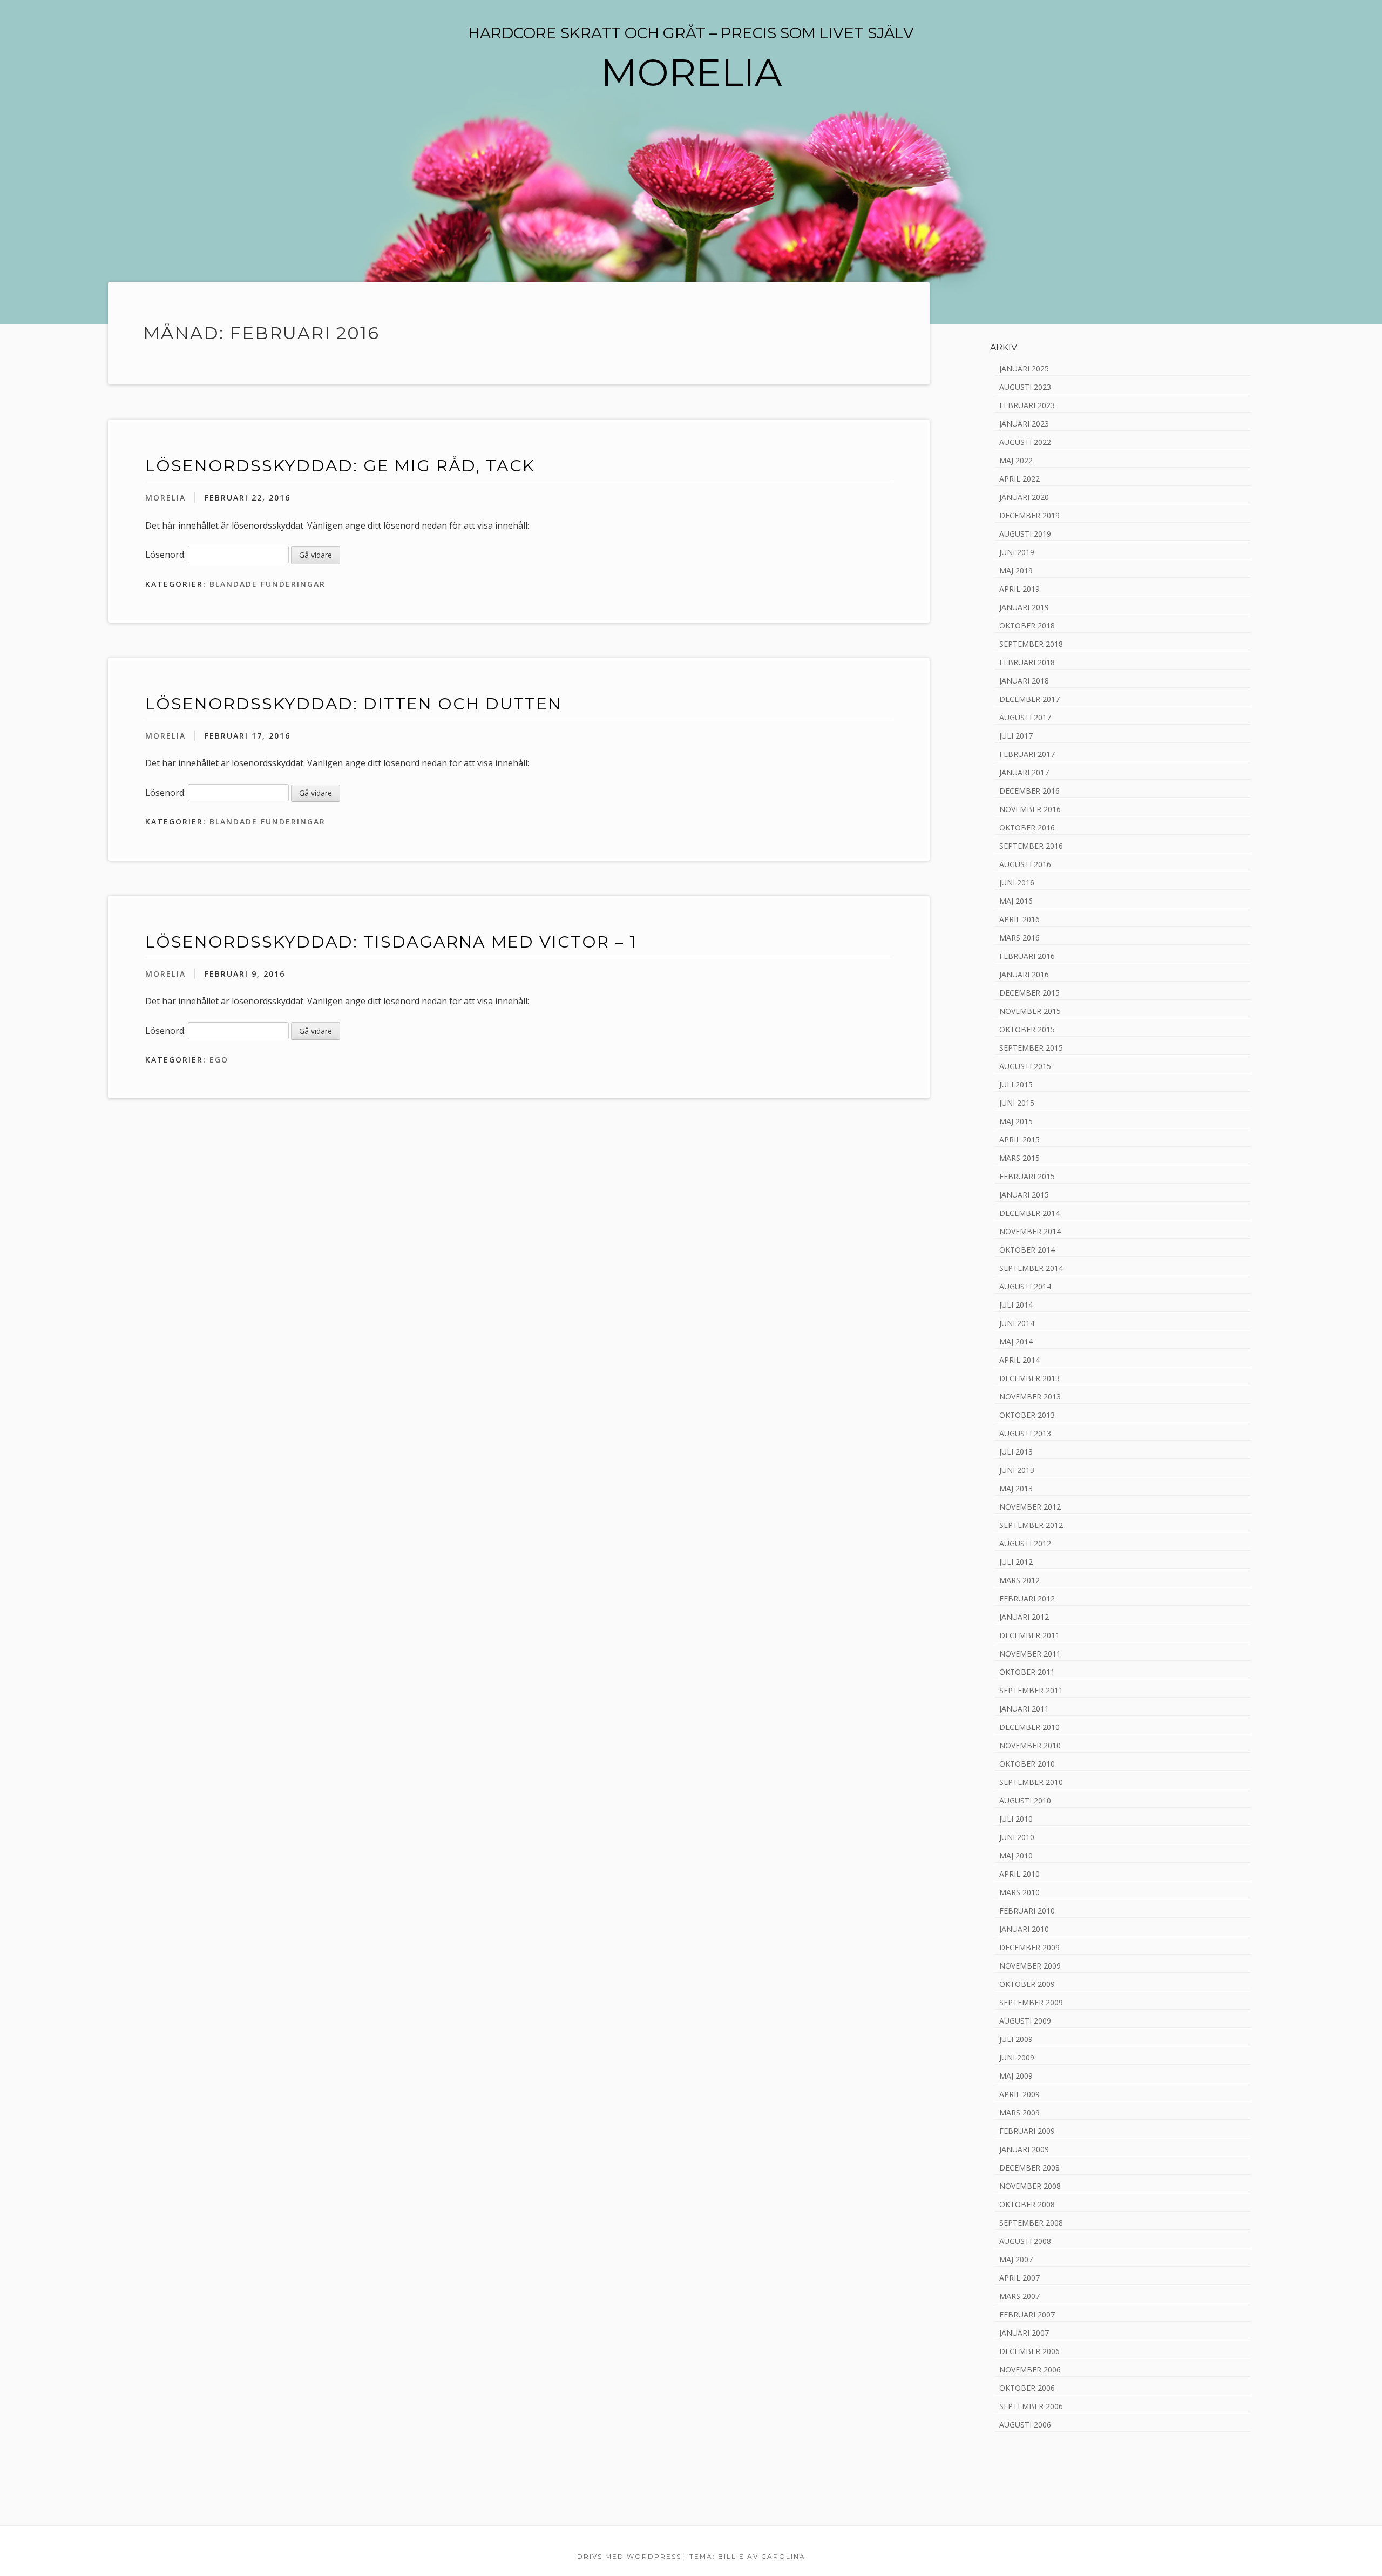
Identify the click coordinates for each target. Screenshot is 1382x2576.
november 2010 (1030, 1745)
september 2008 (1031, 2223)
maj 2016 (1016, 901)
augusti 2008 (1025, 2241)
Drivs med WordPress (629, 2556)
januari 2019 (1024, 607)
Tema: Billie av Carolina (747, 2556)
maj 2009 (1016, 2076)
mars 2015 (1019, 1158)
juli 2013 (1016, 1452)
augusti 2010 (1025, 1800)
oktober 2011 (1027, 1672)
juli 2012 (1016, 1562)
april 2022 (1019, 479)
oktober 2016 (1027, 827)
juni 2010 (1017, 1837)
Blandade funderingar (267, 584)
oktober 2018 (1027, 626)
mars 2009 (1019, 2112)
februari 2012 (1027, 1598)
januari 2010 (1024, 1929)
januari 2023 (1024, 424)
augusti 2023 (1025, 387)
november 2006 (1030, 2369)
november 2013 (1030, 1397)
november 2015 (1030, 1011)
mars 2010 (1019, 1892)
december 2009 (1029, 1947)
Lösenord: (167, 555)
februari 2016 (1027, 956)
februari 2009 (1027, 2131)
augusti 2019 (1025, 534)
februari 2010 (1027, 1911)
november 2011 (1030, 1654)
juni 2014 (1017, 1323)
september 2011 (1031, 1690)
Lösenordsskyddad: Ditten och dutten (354, 704)
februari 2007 (1027, 2314)
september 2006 (1031, 2406)
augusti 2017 (1025, 717)
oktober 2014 (1027, 1250)
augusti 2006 (1025, 2425)
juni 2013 (1017, 1470)
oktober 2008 (1027, 2204)
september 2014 (1031, 1268)
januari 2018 (1024, 681)
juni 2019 (1017, 552)
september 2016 (1031, 846)
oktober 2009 (1027, 1984)
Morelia (165, 498)
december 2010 (1029, 1727)
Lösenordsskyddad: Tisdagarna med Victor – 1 (391, 942)
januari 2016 (1024, 974)
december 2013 (1029, 1378)
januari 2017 (1024, 772)
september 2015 (1031, 1048)
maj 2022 (1016, 460)
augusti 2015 (1025, 1066)
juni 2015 (1017, 1103)
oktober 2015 (1027, 1029)
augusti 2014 (1025, 1286)
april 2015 (1019, 1140)
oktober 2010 (1027, 1764)
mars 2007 (1019, 2296)
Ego (219, 1060)
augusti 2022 (1025, 442)
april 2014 (1019, 1360)
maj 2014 (1016, 1341)
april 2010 (1019, 1874)
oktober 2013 (1027, 1415)
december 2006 (1029, 2351)
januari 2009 (1024, 2149)
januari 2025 (1024, 369)
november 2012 (1030, 1507)
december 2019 (1029, 515)
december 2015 (1029, 993)
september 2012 (1031, 1525)
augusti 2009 (1025, 2021)
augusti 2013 (1025, 1433)
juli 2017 (1016, 736)
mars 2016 (1019, 938)
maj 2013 (1016, 1488)
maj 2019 (1016, 570)
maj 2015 (1016, 1121)
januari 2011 (1024, 1709)
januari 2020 (1024, 497)
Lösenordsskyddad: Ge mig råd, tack (340, 466)
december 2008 (1029, 2168)
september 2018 (1031, 644)
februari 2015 (1027, 1176)
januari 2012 (1024, 1617)
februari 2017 (1027, 754)
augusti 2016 (1025, 864)
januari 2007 (1024, 2333)
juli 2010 (1016, 1819)
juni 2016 (1017, 883)
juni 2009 (1017, 2057)
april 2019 (1019, 589)
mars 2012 (1019, 1580)
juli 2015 (1016, 1084)
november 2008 (1030, 2186)
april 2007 (1019, 2278)
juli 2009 (1016, 2039)
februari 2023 (1027, 405)
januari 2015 (1024, 1195)
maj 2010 (1016, 1855)
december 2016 (1029, 791)
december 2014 (1029, 1213)
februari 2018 (1027, 662)
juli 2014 (1016, 1305)
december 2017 (1029, 699)
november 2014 (1030, 1231)
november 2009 (1030, 1966)
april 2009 (1019, 2094)
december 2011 (1029, 1635)
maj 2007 (1016, 2259)
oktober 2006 (1027, 2388)
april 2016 (1019, 919)
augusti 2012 (1025, 1543)
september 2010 (1031, 1782)
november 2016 (1030, 809)
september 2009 (1031, 2002)
